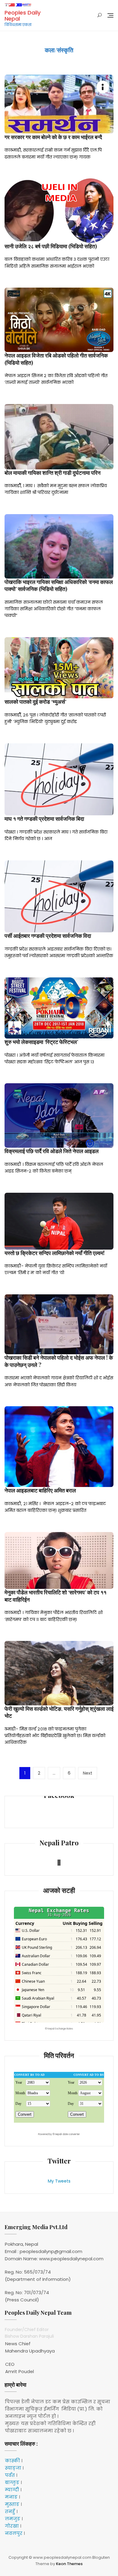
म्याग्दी (12, 2490)
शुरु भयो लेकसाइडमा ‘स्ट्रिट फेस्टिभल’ (41, 1042)
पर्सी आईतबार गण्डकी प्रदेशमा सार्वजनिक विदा (48, 936)
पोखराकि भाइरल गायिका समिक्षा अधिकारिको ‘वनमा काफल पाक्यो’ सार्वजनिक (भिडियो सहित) (59, 585)
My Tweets (59, 2181)
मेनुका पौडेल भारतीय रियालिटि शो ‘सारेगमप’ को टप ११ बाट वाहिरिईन (56, 1596)
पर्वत (10, 2475)
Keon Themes (69, 2564)
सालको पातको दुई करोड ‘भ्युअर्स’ (35, 702)
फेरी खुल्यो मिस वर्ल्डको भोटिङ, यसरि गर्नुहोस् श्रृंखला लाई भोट (59, 1712)
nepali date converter (67, 2134)
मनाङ (11, 2497)
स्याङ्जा (13, 2468)
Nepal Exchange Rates (60, 2029)
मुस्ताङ (12, 2504)
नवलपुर (14, 2533)
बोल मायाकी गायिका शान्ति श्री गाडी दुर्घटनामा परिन (52, 473)
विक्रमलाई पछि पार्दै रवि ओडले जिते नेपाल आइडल (52, 1151)
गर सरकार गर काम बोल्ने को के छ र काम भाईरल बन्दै (53, 137)
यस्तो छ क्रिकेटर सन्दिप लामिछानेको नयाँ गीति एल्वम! (55, 1253)
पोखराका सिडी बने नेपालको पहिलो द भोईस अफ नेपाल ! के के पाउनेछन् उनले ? (59, 1361)
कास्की (12, 2461)
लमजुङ (13, 2519)
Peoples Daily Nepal (23, 16)
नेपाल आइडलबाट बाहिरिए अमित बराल (40, 1490)
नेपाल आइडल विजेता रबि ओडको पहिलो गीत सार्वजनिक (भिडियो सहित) (56, 359)
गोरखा (12, 2526)
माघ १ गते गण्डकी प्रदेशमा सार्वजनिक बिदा (44, 819)
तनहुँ (10, 2511)
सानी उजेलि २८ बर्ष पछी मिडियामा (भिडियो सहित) (51, 246)
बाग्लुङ (12, 2482)
